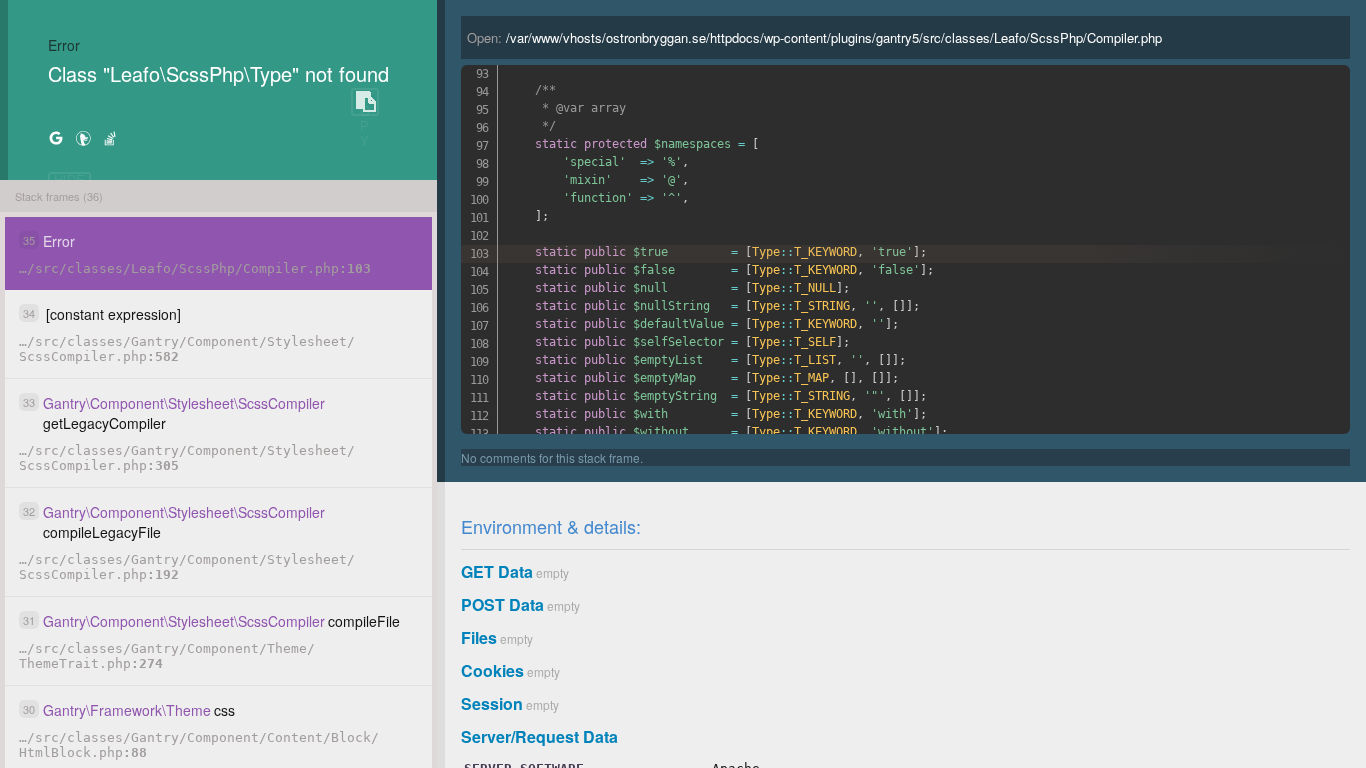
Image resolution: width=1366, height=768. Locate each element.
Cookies (492, 670)
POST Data (502, 604)
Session (492, 703)
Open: (814, 37)
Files (479, 637)
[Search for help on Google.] (56, 137)
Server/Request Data (539, 736)
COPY (365, 102)
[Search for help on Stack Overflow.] (110, 137)
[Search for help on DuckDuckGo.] (83, 137)
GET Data (497, 571)
